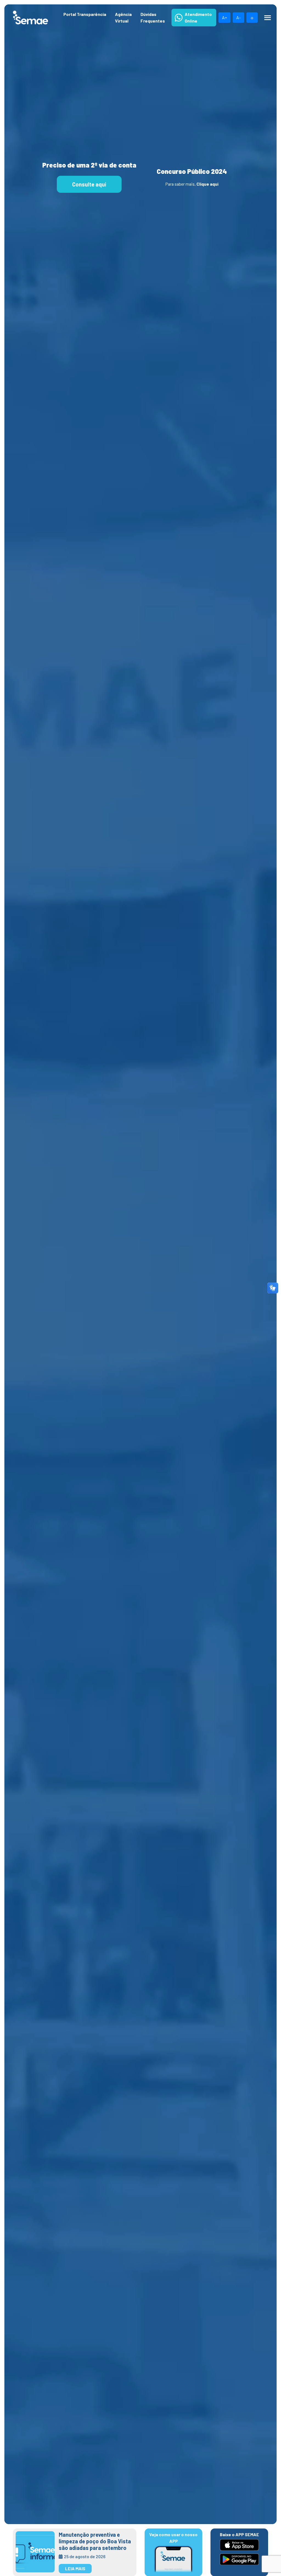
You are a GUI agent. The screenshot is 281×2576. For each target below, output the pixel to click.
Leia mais (75, 2568)
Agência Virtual (123, 17)
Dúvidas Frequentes (153, 17)
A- (238, 17)
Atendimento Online (198, 17)
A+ (224, 17)
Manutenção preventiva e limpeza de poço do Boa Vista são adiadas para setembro (95, 2541)
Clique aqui (207, 184)
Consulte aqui (89, 184)
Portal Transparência (85, 14)
